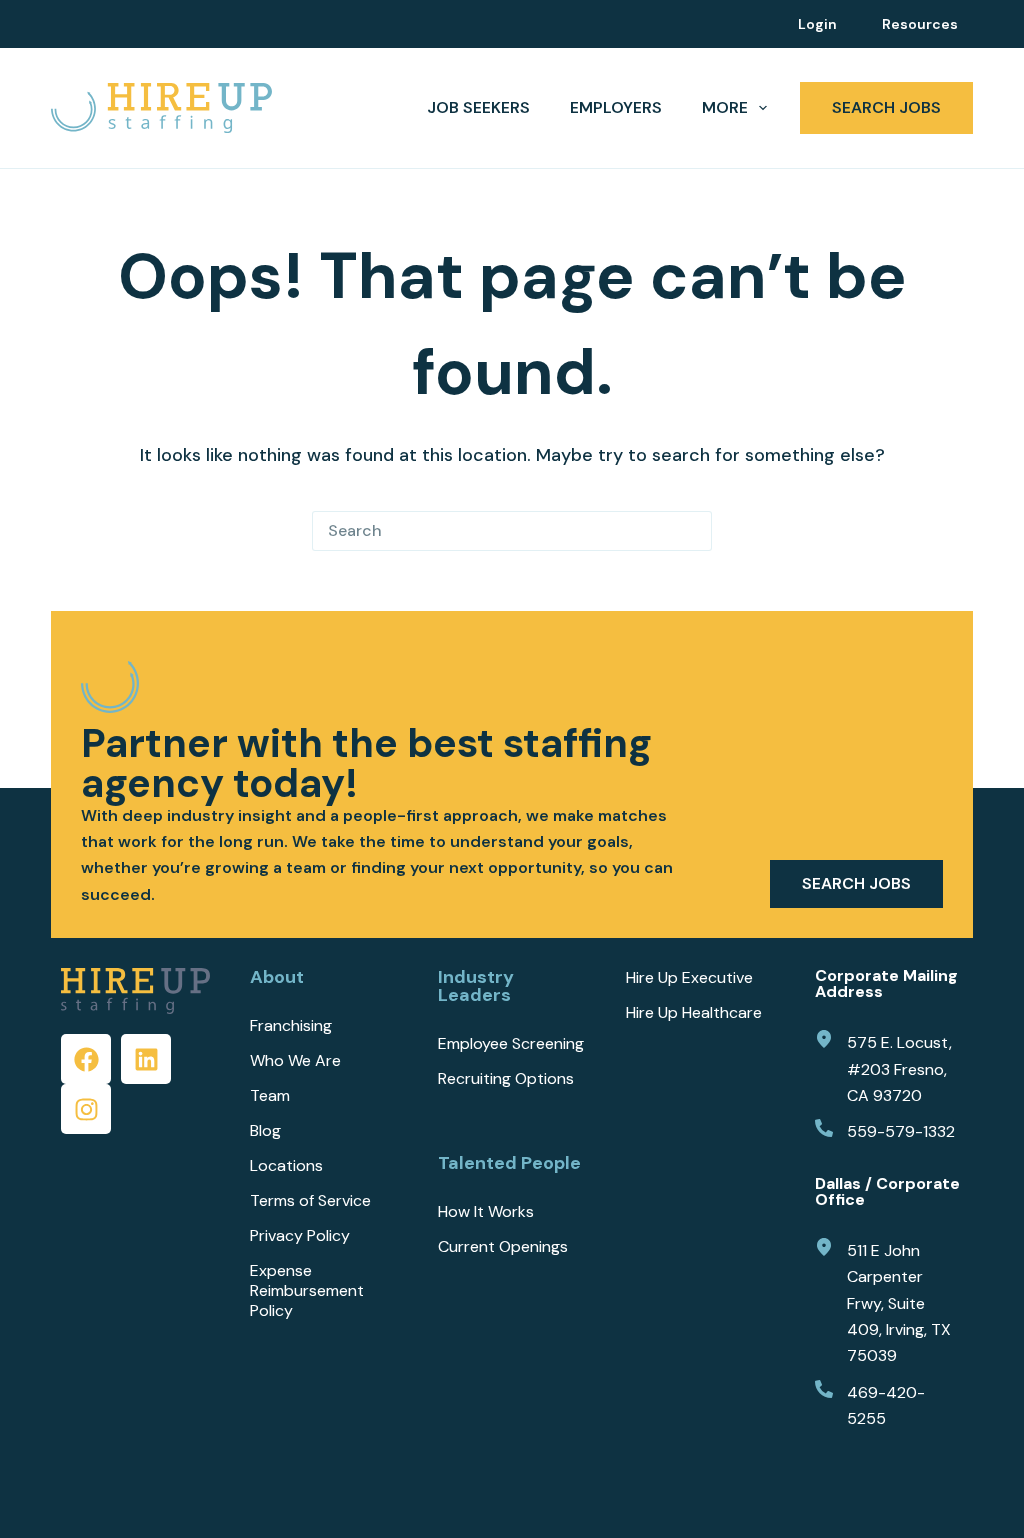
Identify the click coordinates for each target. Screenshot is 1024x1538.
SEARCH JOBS (886, 107)
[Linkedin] (146, 1059)
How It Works (486, 1212)
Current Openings (503, 1247)
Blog (265, 1131)
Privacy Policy (300, 1236)
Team (270, 1096)
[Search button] (692, 531)
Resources (920, 24)
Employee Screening (511, 1044)
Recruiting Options (506, 1079)
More (725, 107)
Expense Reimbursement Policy (307, 1291)
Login (817, 24)
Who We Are (295, 1061)
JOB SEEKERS (478, 107)
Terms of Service (310, 1201)
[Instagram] (86, 1109)
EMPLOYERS (616, 107)
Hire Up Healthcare (694, 1013)
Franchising (291, 1026)
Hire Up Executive (689, 978)
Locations (286, 1166)
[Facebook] (86, 1059)
